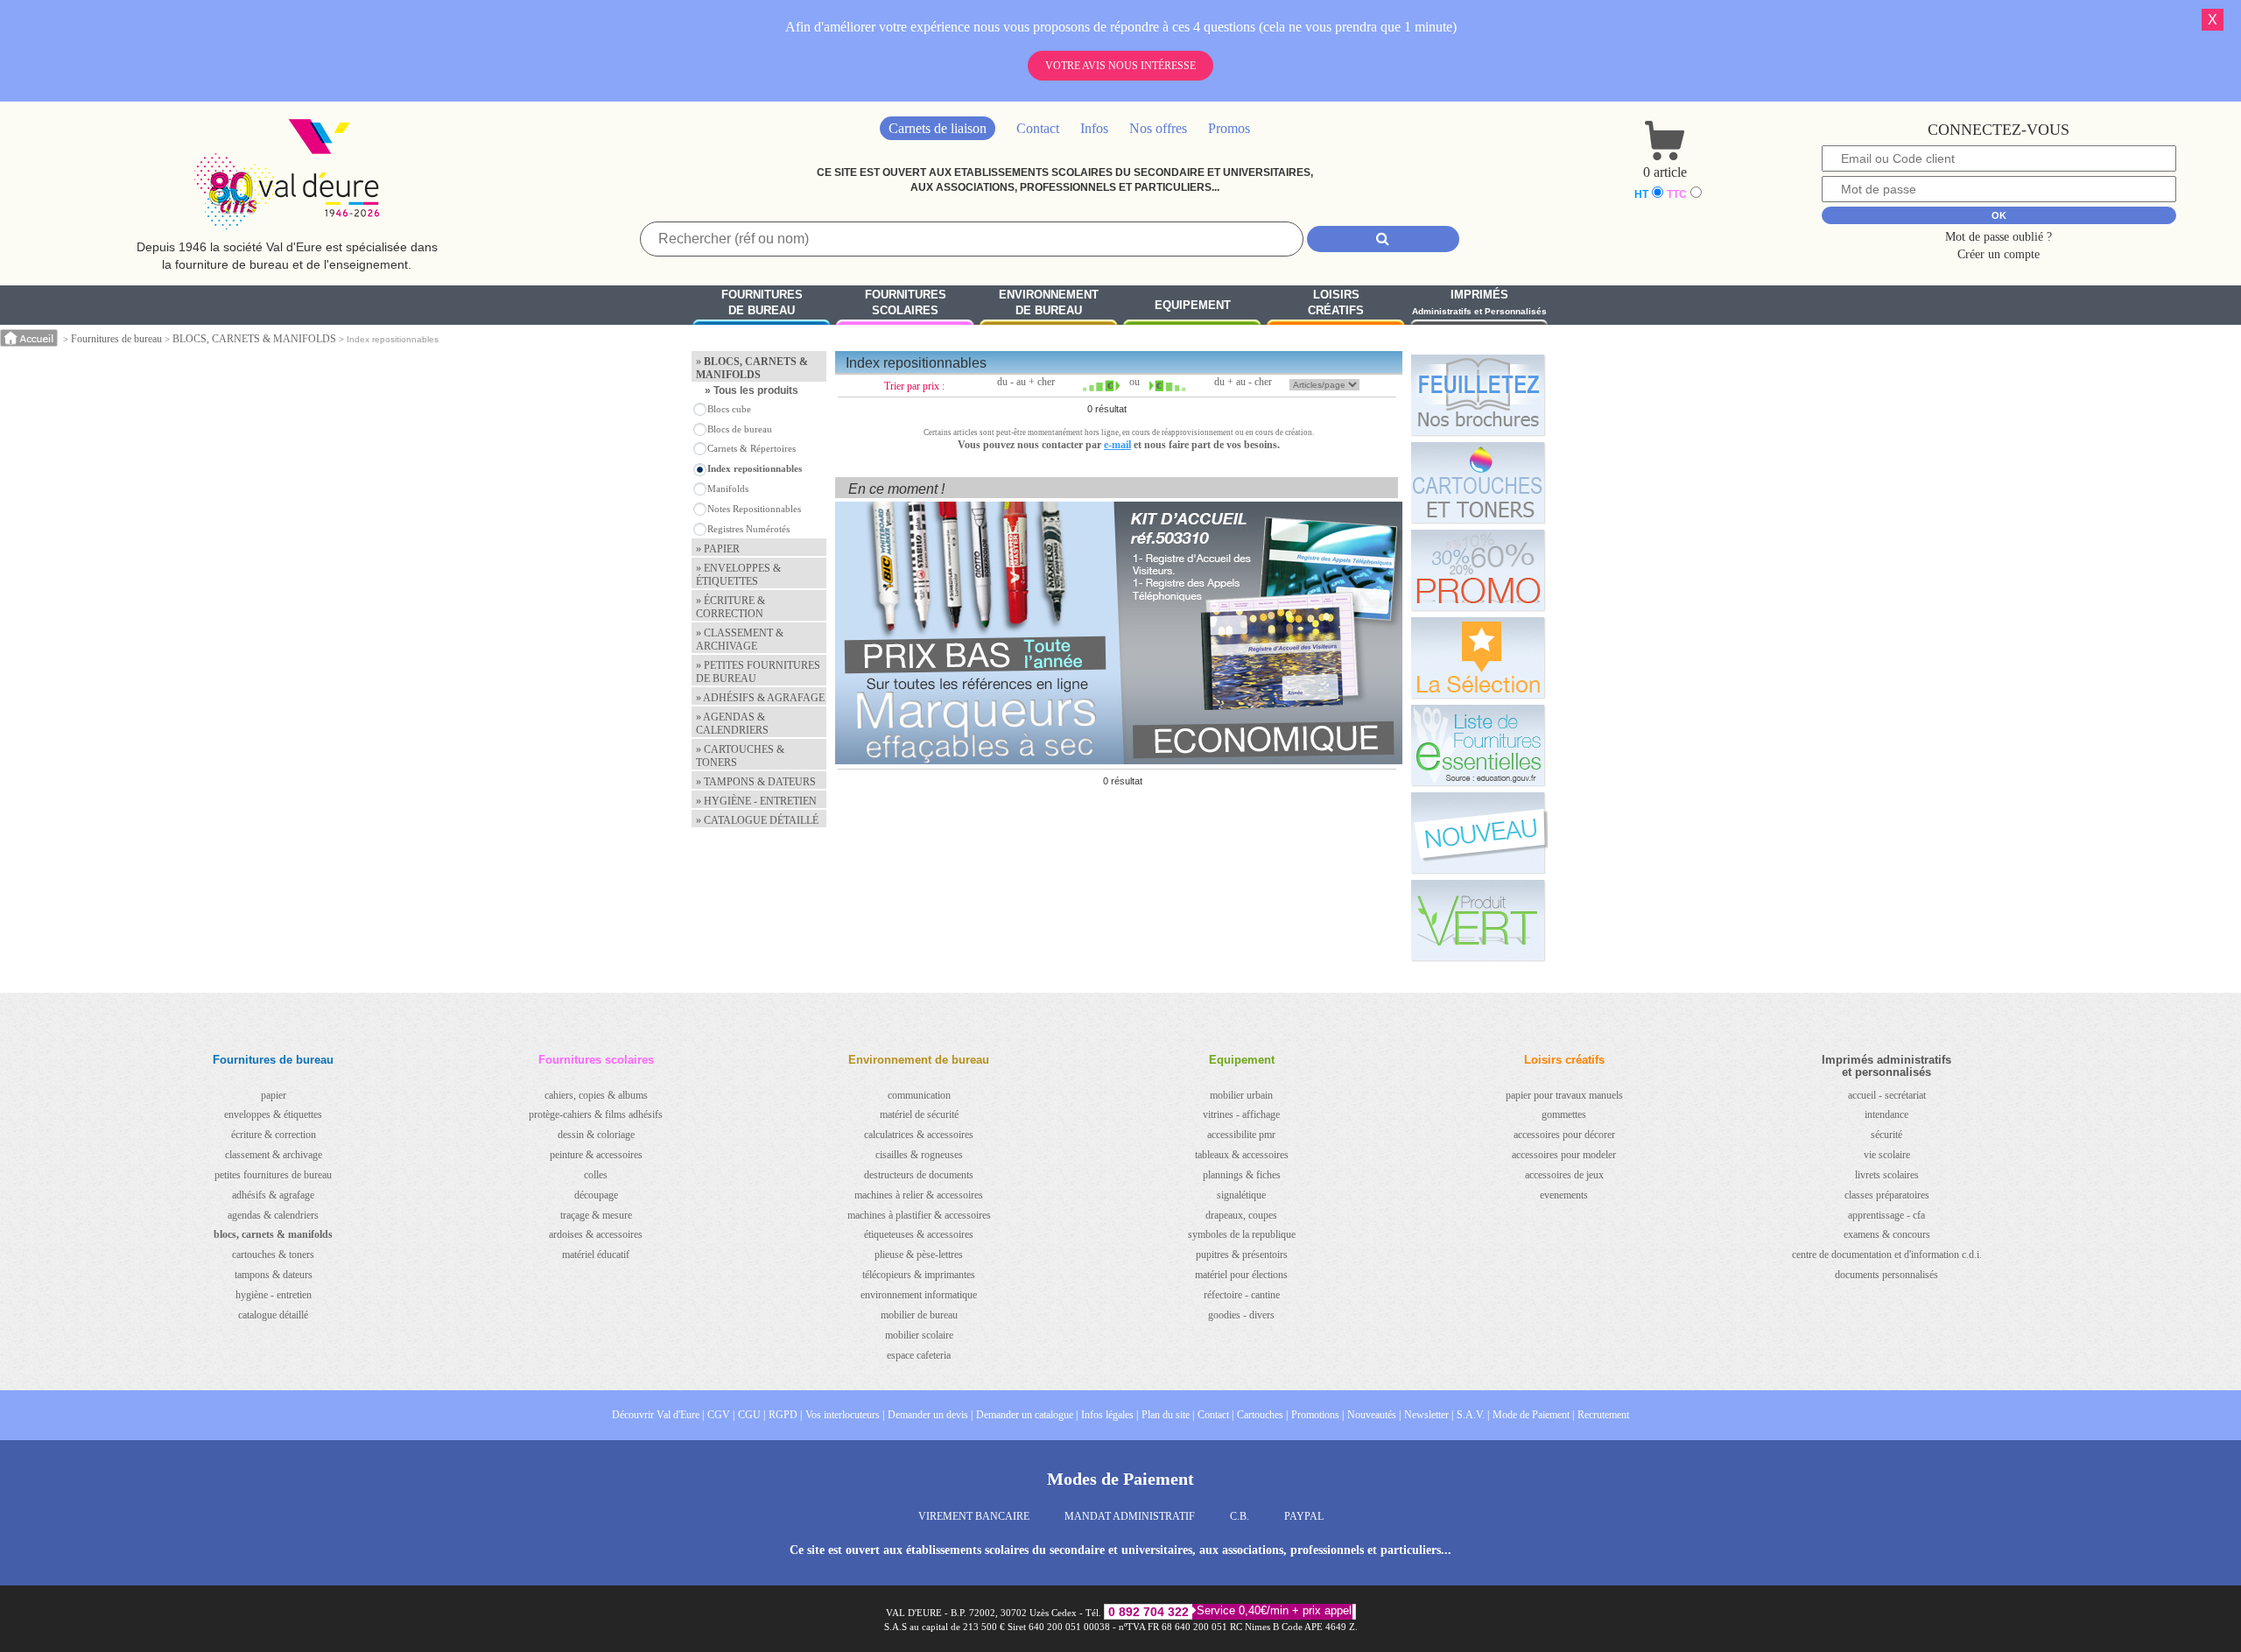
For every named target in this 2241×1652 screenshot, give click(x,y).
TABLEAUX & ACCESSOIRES (1242, 1155)
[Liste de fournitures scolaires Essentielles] (1478, 745)
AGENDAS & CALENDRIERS (273, 1215)
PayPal (1304, 1516)
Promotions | (1317, 1415)
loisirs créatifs (1336, 303)
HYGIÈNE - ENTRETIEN (274, 1295)
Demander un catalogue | (1027, 1415)
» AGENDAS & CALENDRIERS (732, 724)
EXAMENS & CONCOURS (1887, 1234)
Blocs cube (729, 409)
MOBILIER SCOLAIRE (919, 1335)
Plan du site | (1168, 1415)
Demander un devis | (930, 1415)
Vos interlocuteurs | (845, 1415)
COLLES (596, 1175)
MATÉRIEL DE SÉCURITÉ (919, 1114)
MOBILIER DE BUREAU (919, 1315)
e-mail (1117, 445)
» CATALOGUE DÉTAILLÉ (757, 820)
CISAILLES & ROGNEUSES (919, 1155)
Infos (1094, 128)
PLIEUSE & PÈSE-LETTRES (919, 1255)
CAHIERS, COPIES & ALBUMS (596, 1095)
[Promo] (1478, 570)
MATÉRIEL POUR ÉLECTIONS (1241, 1275)
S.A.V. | (1473, 1415)
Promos (1229, 128)
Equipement (1193, 305)
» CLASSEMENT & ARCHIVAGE (740, 640)
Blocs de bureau (740, 429)
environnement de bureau (1049, 303)
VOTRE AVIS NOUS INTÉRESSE (1120, 66)
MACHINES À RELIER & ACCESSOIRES (919, 1195)
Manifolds (728, 489)
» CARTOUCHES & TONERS (740, 756)
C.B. (1240, 1516)
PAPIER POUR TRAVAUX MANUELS (1564, 1095)
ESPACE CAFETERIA (919, 1355)
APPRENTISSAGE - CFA (1886, 1215)
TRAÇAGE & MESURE (596, 1215)
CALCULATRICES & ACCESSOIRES (919, 1135)
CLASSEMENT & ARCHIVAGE (274, 1155)
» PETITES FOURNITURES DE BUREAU (758, 672)
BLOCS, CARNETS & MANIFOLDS (254, 339)
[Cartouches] (1478, 482)
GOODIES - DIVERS (1241, 1315)
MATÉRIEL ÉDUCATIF (596, 1255)
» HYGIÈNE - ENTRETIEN (756, 801)
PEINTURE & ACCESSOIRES (596, 1155)
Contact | (1215, 1415)
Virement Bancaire (974, 1516)
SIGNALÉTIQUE (1241, 1195)
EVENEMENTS (1564, 1195)
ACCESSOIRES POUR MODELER (1564, 1155)
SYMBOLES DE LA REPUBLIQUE (1242, 1234)
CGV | (721, 1415)
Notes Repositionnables (754, 509)
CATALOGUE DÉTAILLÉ (273, 1315)
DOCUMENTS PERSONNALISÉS (1886, 1275)
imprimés (1479, 302)
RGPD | (785, 1415)
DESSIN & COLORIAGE (596, 1135)
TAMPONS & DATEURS (274, 1275)
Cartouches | (1262, 1415)
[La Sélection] (1478, 657)
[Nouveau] (1478, 833)
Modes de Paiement (1120, 1479)
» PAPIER (718, 549)
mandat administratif (1130, 1516)
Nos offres (1158, 128)
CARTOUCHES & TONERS (273, 1255)
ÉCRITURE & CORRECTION (274, 1135)
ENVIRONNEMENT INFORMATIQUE (919, 1295)
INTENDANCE (1886, 1114)
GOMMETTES (1564, 1114)
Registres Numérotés (748, 529)
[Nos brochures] (1478, 395)
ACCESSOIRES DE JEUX (1564, 1175)
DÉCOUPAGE (596, 1195)
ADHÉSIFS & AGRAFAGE (273, 1195)
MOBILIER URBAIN (1241, 1095)
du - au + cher (1026, 382)
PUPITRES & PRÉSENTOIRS (1242, 1255)
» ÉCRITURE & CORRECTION (731, 607)
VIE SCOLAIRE (1887, 1155)
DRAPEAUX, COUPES (1241, 1215)
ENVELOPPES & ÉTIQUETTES (273, 1114)
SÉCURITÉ (1886, 1135)
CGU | (752, 1415)
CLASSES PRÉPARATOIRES (1887, 1195)
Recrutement (1603, 1415)
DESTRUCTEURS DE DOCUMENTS (919, 1175)
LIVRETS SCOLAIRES (1887, 1175)
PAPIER (274, 1095)
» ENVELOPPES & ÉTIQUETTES (738, 575)
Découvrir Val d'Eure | (658, 1415)
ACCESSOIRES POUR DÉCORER (1564, 1135)
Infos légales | (1110, 1415)
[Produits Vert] (1478, 920)
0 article (1665, 172)
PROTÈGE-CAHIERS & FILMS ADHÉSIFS (596, 1114)
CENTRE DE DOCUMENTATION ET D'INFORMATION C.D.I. (1887, 1255)
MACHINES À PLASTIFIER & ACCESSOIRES (919, 1215)
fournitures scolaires (906, 303)
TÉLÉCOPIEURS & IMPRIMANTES (919, 1275)
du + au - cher (1243, 382)
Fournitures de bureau (116, 339)
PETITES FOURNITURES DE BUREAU (273, 1175)
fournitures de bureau (762, 303)
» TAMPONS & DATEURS (756, 782)
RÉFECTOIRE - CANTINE (1242, 1295)
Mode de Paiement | (1533, 1415)
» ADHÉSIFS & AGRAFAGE (760, 698)
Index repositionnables (755, 468)
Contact (1038, 128)
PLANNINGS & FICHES (1242, 1175)
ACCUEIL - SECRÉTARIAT (1887, 1095)
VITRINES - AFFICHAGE (1241, 1114)
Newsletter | (1429, 1415)
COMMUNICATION (919, 1095)
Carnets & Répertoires (752, 448)
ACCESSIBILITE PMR (1241, 1135)
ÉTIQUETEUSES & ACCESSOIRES (919, 1234)
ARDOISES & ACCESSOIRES (596, 1234)
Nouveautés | (1374, 1415)
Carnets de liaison (938, 128)
